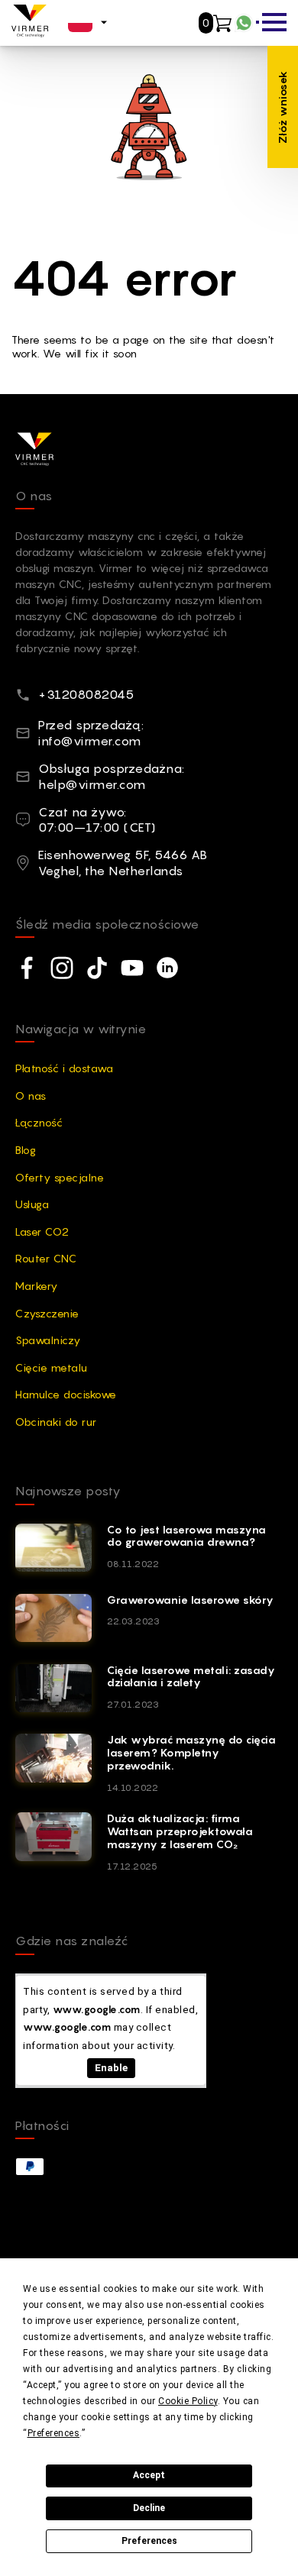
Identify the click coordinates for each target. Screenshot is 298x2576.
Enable (111, 2067)
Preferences (149, 2541)
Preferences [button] (54, 2433)
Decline (149, 2508)
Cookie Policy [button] (188, 2401)
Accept (149, 2475)
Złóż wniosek (282, 107)
